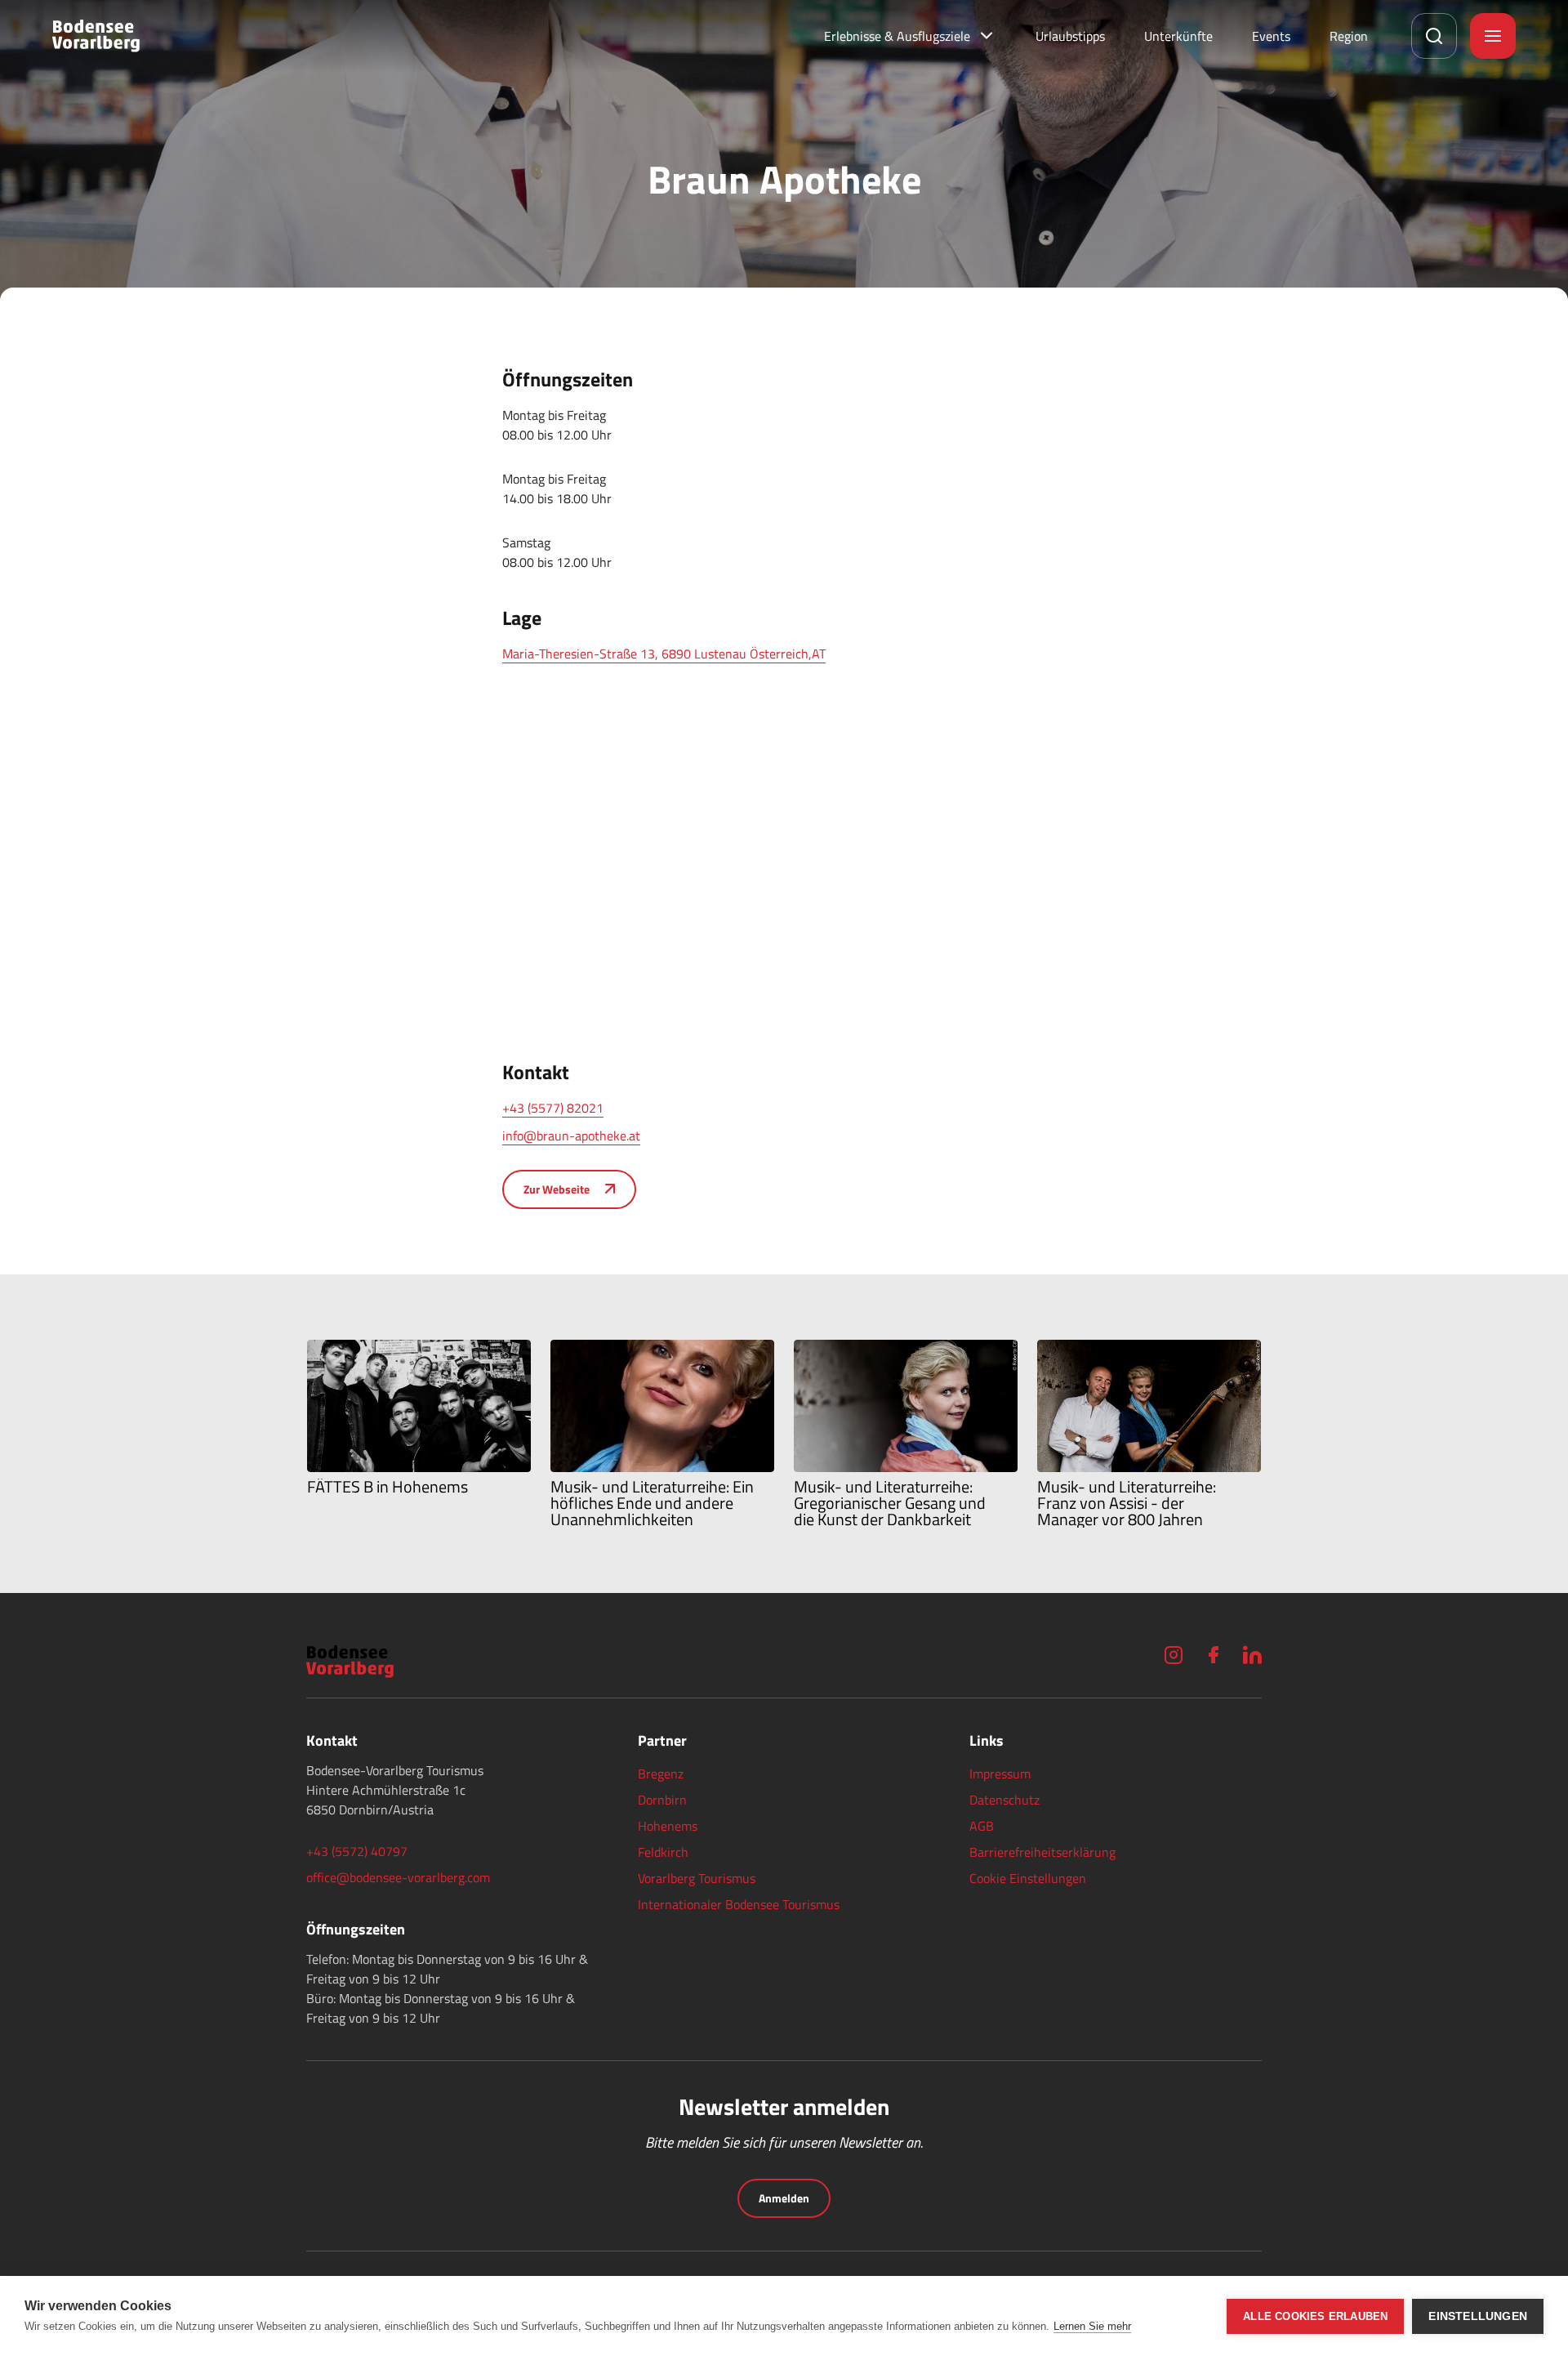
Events (1271, 36)
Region (1349, 36)
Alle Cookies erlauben (1315, 2316)
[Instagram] (1174, 1655)
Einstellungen (1478, 2316)
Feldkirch (663, 1852)
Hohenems (668, 1826)
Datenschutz (1004, 1800)
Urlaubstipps (1070, 36)
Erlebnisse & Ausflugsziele (897, 36)
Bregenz (661, 1774)
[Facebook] (1213, 1655)
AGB (982, 1826)
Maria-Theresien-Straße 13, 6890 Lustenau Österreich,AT (664, 654)
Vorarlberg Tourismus (697, 1878)
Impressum (1000, 1774)
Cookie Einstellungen (1028, 1878)
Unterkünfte (1178, 36)
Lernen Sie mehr (1092, 2326)
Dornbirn (662, 1800)
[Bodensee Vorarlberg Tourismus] (96, 36)
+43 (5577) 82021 (553, 1108)
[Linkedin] (1252, 1655)
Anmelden (784, 2198)
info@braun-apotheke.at (571, 1136)
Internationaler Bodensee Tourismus (739, 1904)
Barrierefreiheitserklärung (1042, 1852)
